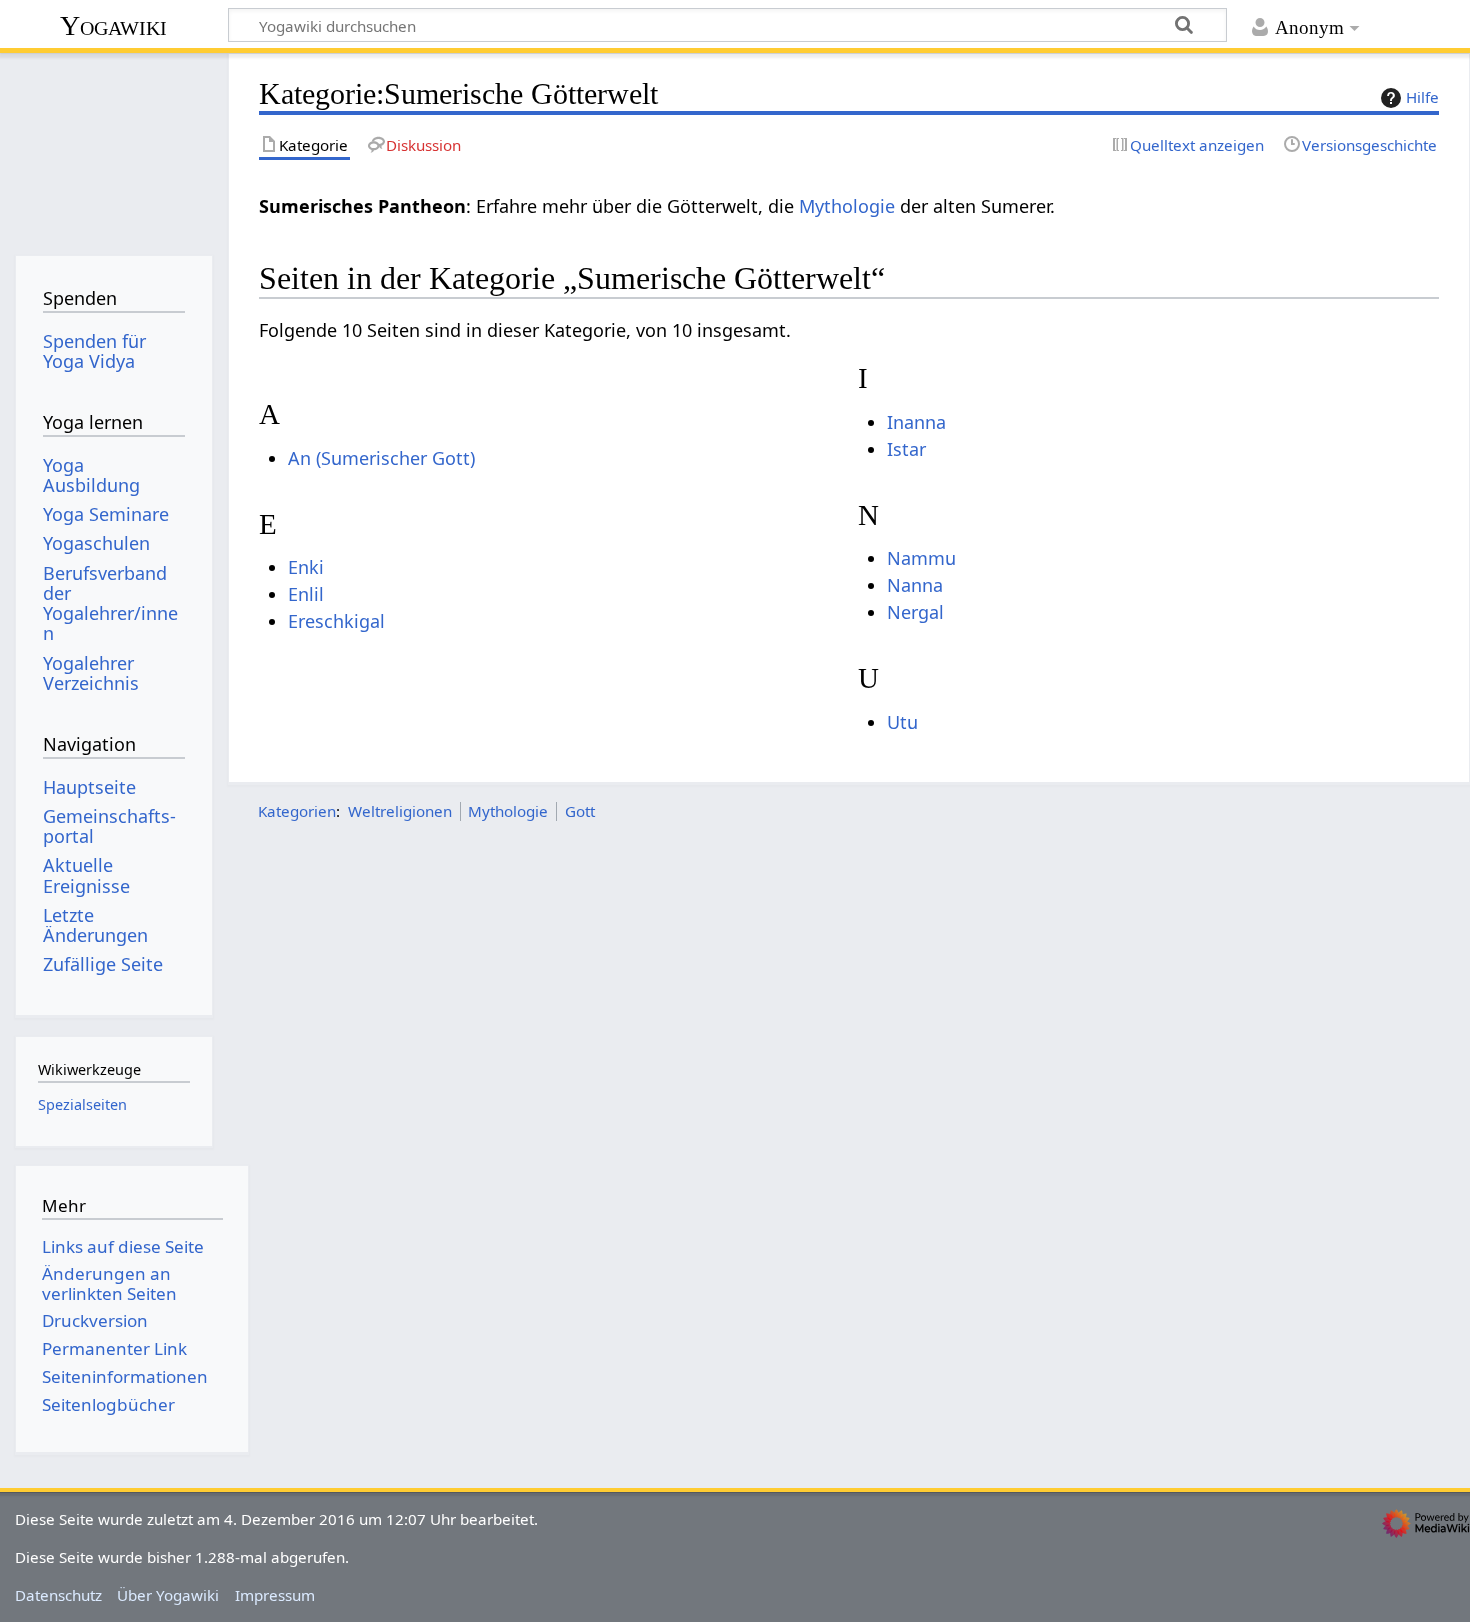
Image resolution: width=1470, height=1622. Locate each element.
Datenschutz (58, 1595)
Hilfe (1422, 97)
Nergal (915, 612)
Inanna (916, 422)
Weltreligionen (400, 811)
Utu (902, 722)
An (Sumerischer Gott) (381, 458)
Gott (580, 811)
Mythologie (847, 206)
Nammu (921, 558)
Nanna (915, 585)
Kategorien (297, 811)
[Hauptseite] (113, 147)
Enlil (306, 594)
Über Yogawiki (168, 1595)
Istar (906, 449)
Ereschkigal (336, 621)
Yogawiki (113, 25)
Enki (306, 567)
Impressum (275, 1595)
